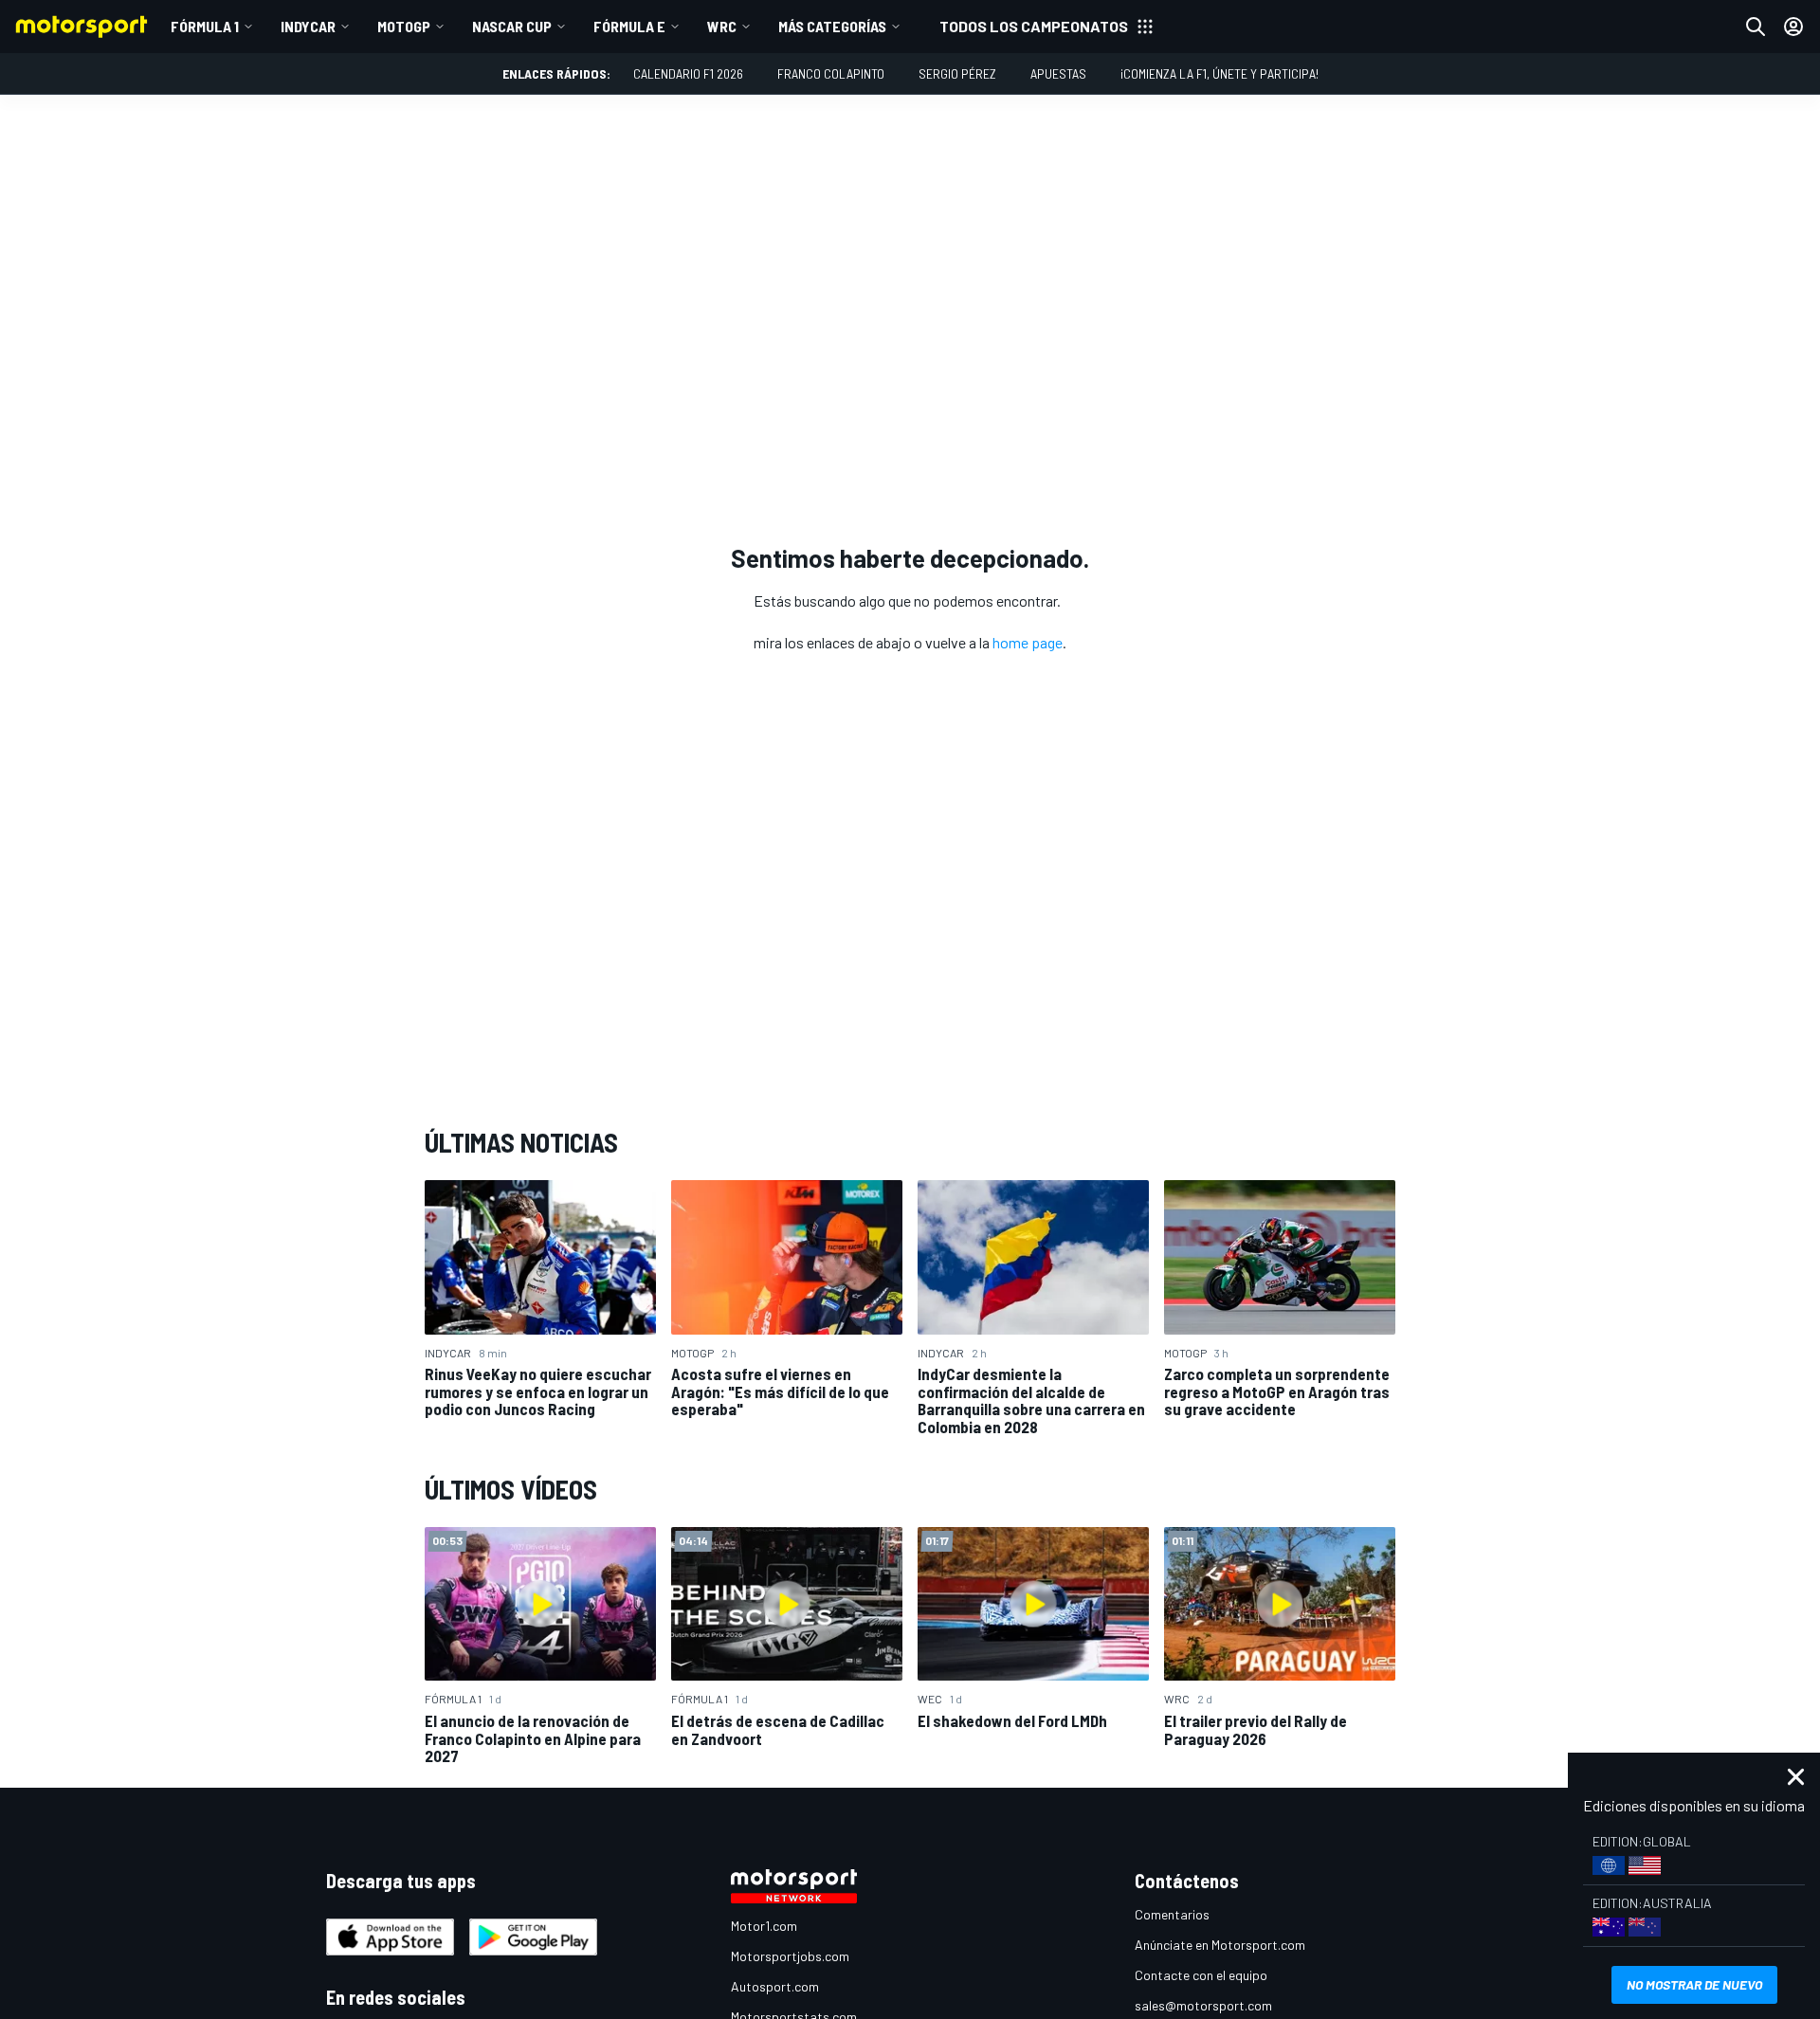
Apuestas (1058, 73)
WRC (722, 26)
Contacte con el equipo (1201, 1975)
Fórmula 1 (205, 26)
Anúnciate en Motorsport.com (1220, 1945)
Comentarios (1172, 1914)
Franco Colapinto (831, 73)
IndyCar (308, 26)
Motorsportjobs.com (790, 1956)
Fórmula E (629, 26)
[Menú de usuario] (1793, 27)
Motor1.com (764, 1926)
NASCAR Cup (512, 26)
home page (1028, 642)
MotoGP (404, 26)
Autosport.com (775, 1986)
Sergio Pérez (957, 73)
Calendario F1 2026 (688, 73)
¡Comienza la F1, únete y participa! (1219, 73)
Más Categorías (832, 26)
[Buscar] (1756, 27)
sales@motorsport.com (1203, 2005)
